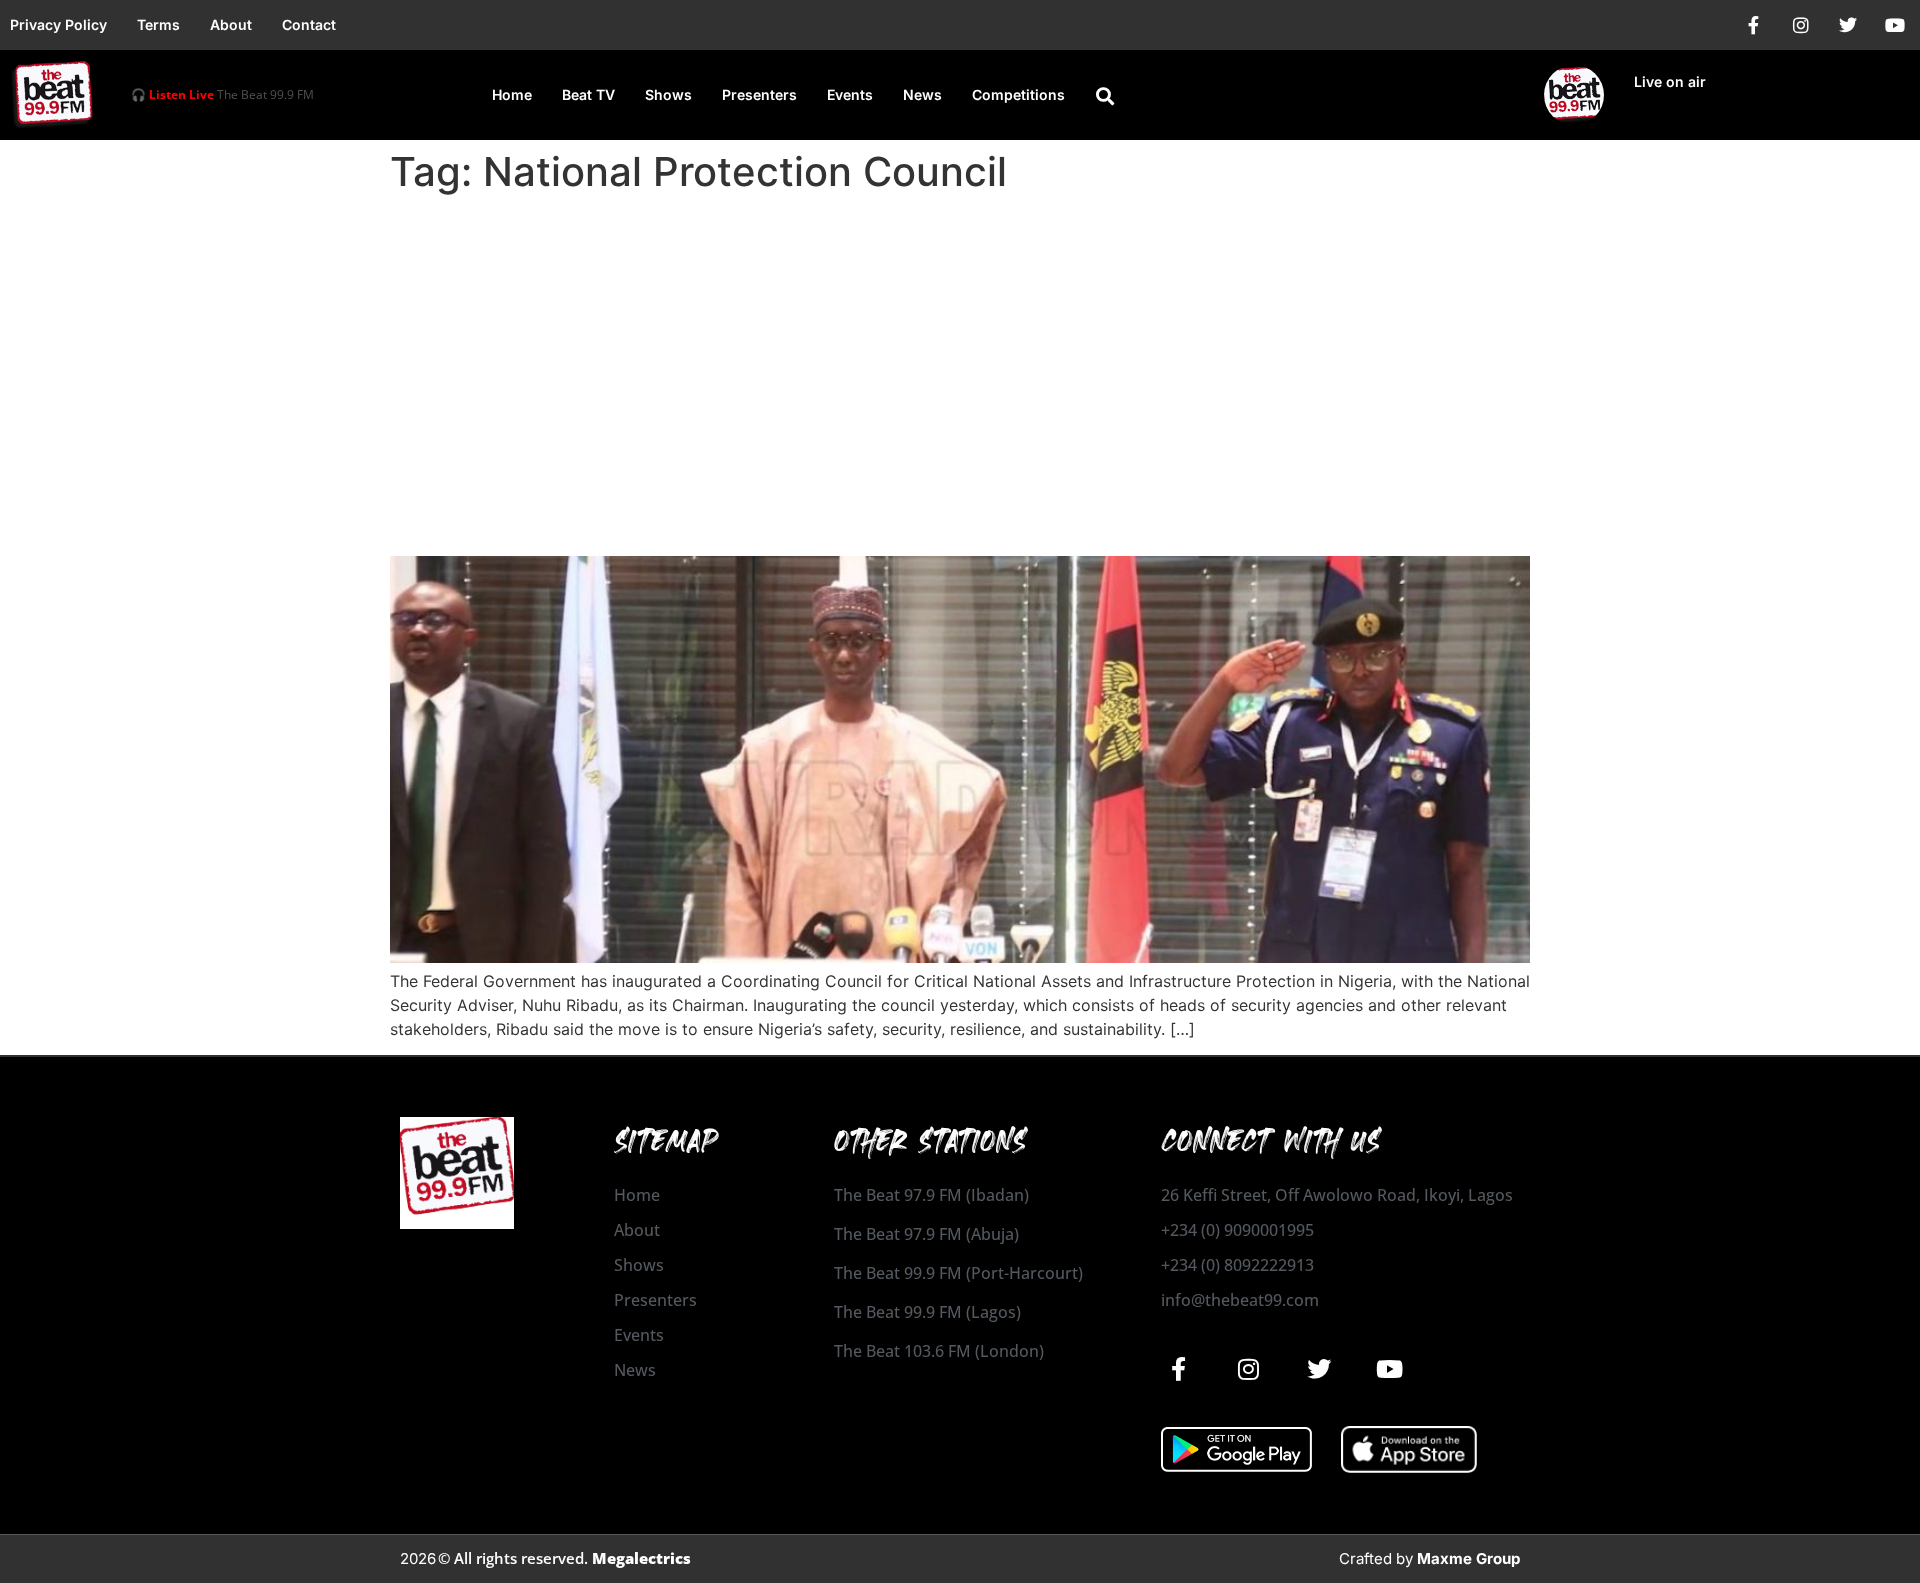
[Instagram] (1801, 25)
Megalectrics (641, 1558)
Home (512, 94)
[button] (1105, 96)
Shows (668, 94)
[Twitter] (1848, 25)
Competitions (1018, 94)
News (922, 94)
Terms (158, 24)
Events (850, 94)
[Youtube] (1895, 25)
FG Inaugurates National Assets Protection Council (773, 520)
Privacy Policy (58, 24)
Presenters (759, 94)
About (231, 24)
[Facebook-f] (1754, 25)
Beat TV (588, 94)
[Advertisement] (960, 352)
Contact (309, 24)
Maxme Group (1468, 1558)
